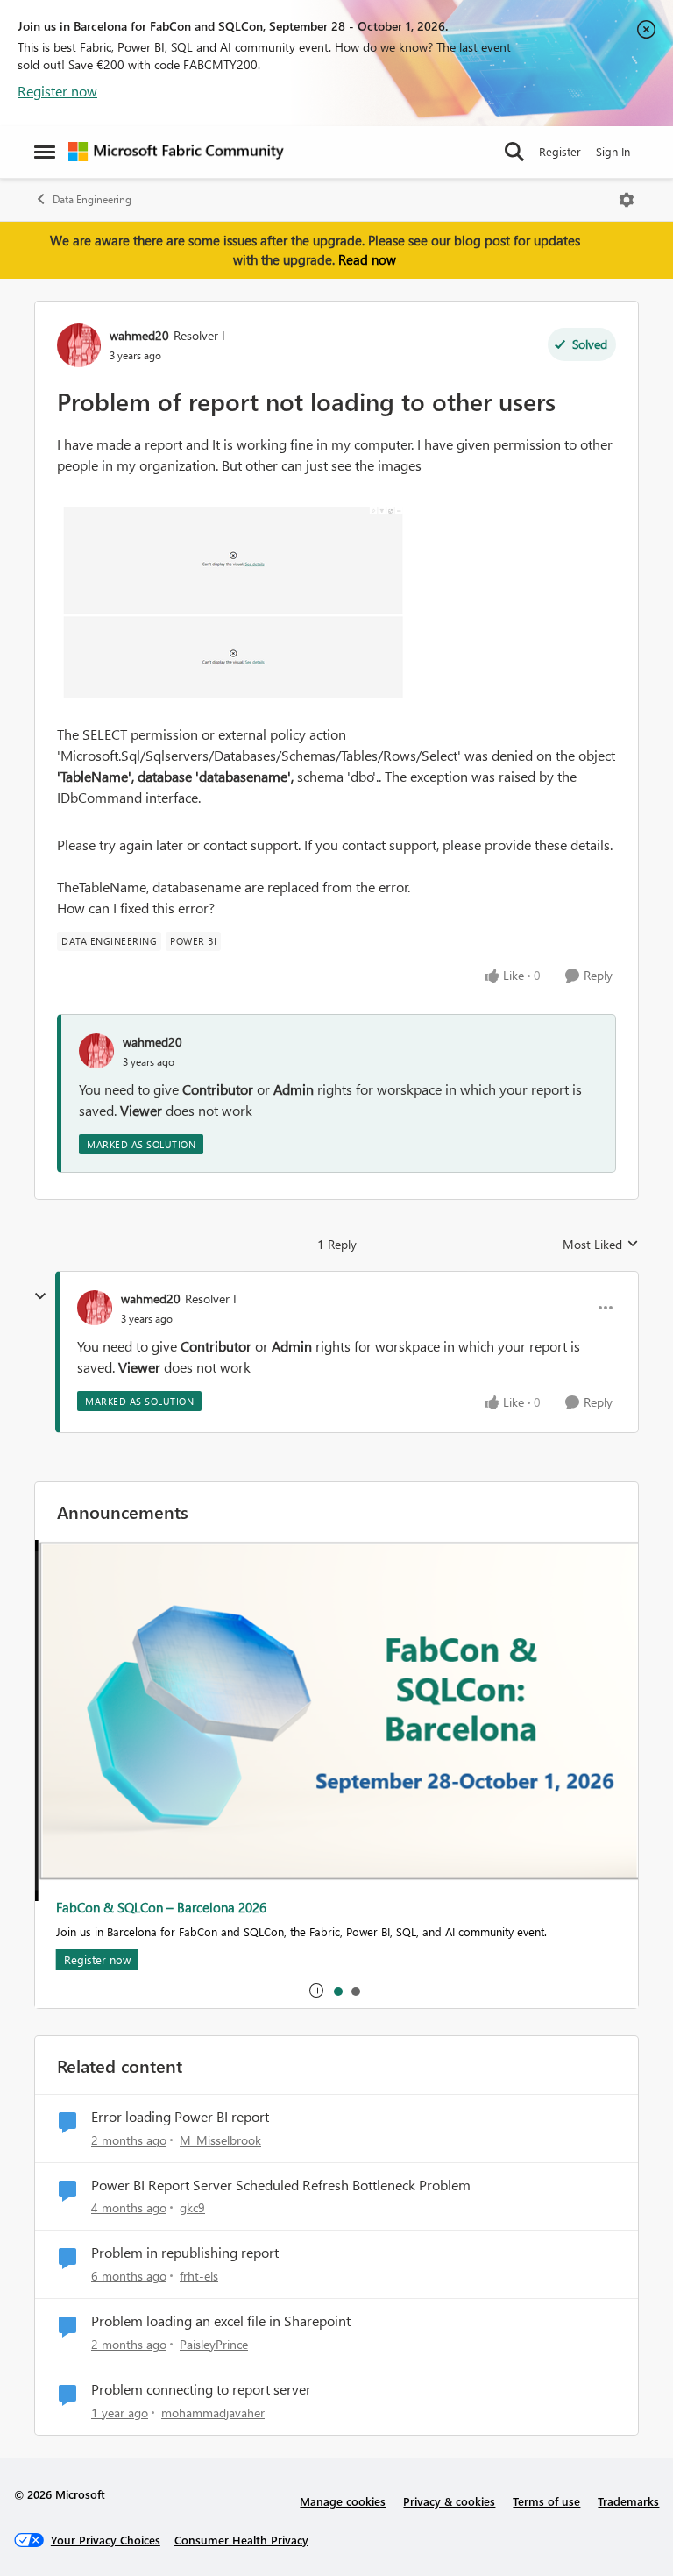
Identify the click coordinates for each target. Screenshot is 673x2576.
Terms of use (546, 2501)
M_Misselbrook (220, 2140)
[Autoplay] (316, 1991)
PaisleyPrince (214, 2344)
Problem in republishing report (185, 2253)
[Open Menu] (627, 200)
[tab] (337, 1991)
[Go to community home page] (176, 152)
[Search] (514, 152)
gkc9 (192, 2207)
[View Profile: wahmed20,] (96, 1051)
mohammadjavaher (213, 2413)
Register (560, 151)
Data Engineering (92, 199)
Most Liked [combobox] (601, 1245)
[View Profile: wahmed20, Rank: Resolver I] (79, 345)
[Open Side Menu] (45, 152)
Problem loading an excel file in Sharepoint (221, 2321)
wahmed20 (139, 335)
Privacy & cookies (449, 2501)
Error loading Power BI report (180, 2117)
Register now (57, 91)
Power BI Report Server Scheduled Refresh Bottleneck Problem (281, 2185)
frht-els (199, 2276)
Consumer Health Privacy (241, 2540)
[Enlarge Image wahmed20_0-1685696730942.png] (232, 600)
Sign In (613, 151)
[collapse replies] (40, 1296)
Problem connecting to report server (201, 2389)
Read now (367, 259)
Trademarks (628, 2501)
